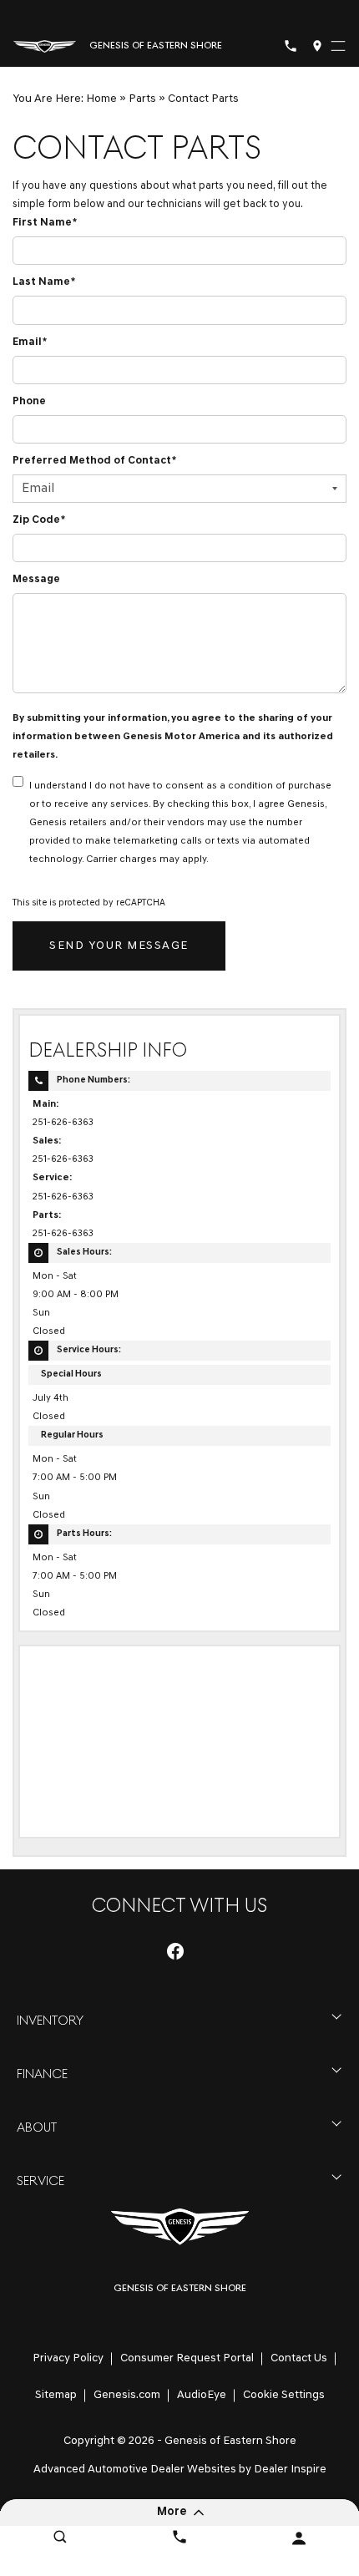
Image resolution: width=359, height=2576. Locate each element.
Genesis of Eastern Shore (230, 2441)
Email (30, 342)
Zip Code (39, 520)
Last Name (44, 282)
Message (36, 579)
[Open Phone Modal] (291, 46)
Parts (142, 99)
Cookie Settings (284, 2395)
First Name (45, 223)
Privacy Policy (68, 2358)
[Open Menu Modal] (338, 46)
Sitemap (56, 2395)
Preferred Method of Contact (94, 461)
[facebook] (175, 1951)
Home (101, 99)
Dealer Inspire (290, 2470)
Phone (29, 401)
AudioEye (202, 2395)
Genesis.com (127, 2395)
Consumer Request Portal (187, 2358)
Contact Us (299, 2358)
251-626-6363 (63, 1123)
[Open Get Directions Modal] (317, 46)
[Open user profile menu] (299, 2538)
